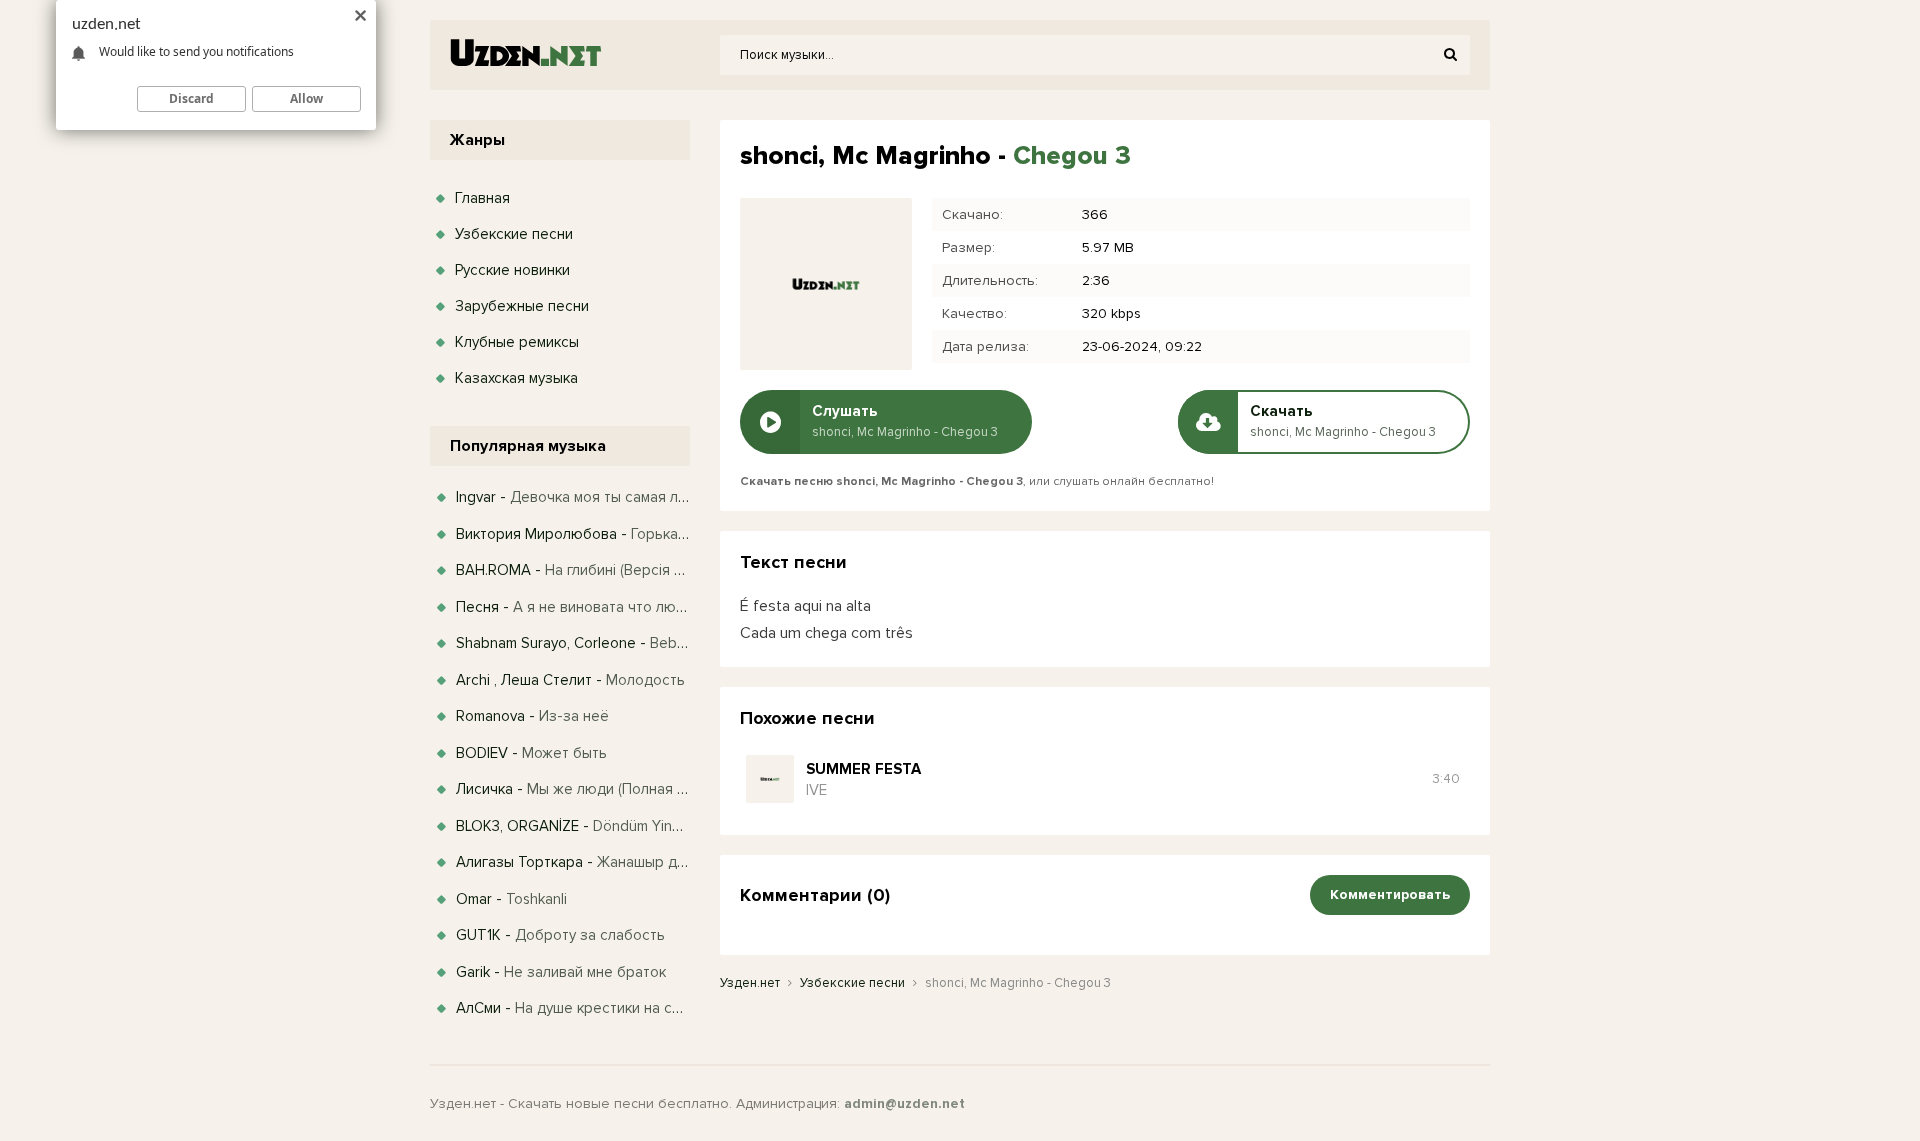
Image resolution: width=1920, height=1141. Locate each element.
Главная (482, 198)
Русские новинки (512, 270)
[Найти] (1450, 55)
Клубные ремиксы (517, 342)
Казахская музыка (516, 378)
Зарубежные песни (522, 306)
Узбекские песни (514, 234)
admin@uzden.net (904, 1103)
